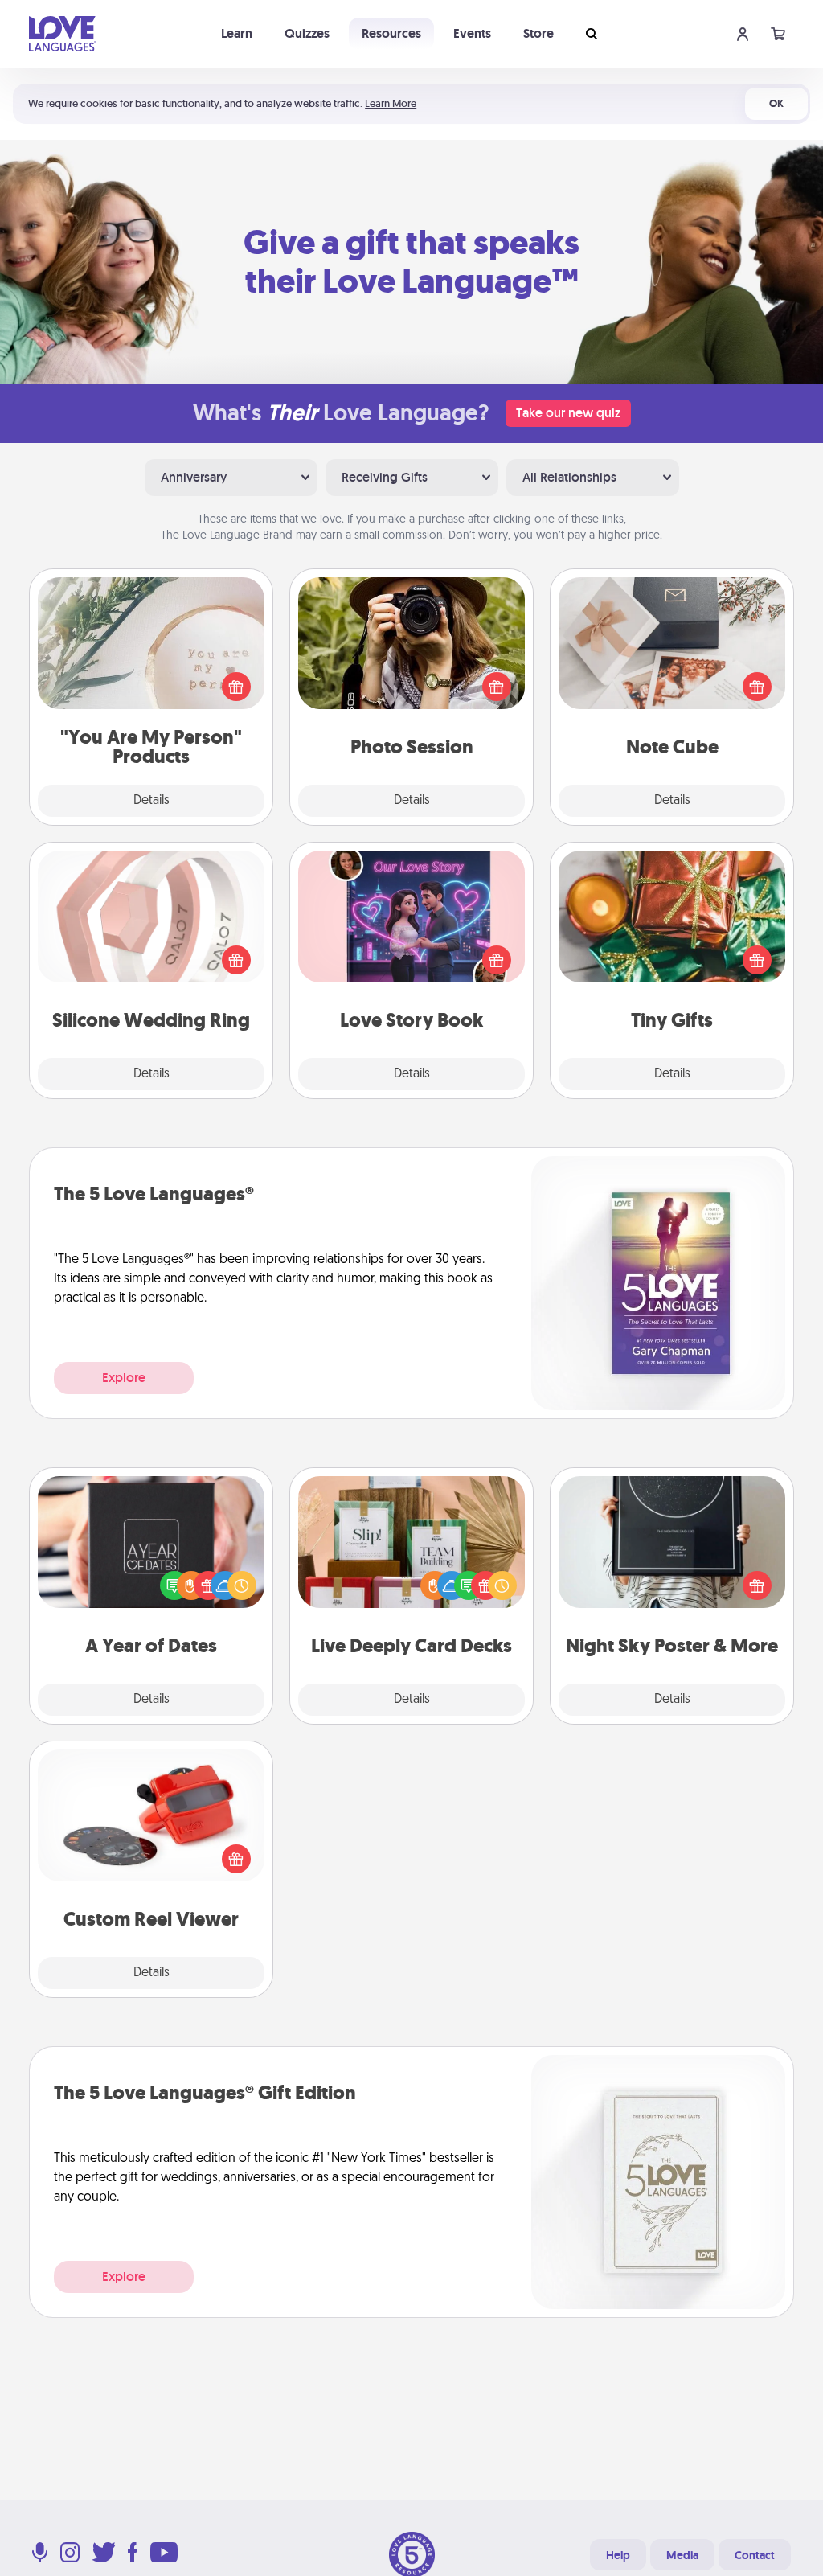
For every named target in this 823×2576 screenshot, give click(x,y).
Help (618, 2555)
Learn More (391, 103)
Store (538, 33)
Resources (391, 33)
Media (682, 2555)
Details (151, 801)
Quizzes (307, 33)
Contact (755, 2555)
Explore (124, 1378)
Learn (237, 33)
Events (472, 33)
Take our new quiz (568, 413)
